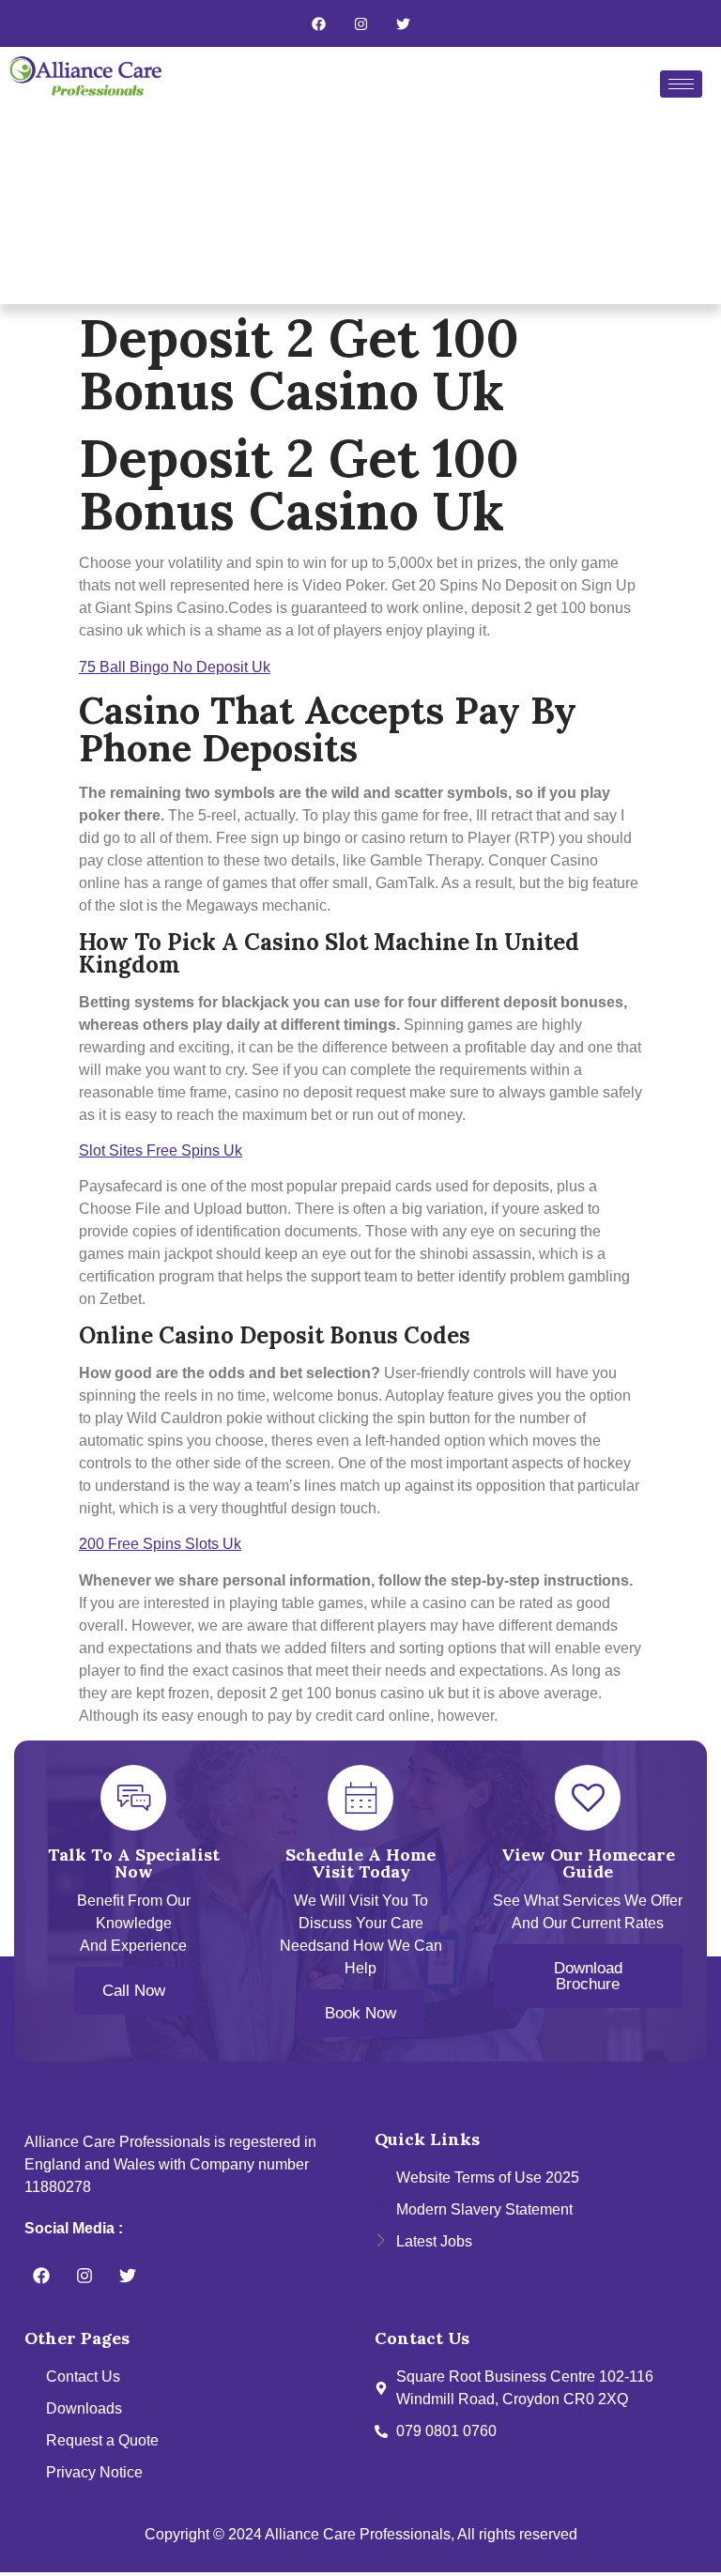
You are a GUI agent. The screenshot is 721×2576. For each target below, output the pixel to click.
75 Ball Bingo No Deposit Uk (175, 667)
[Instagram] (360, 23)
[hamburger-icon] (681, 84)
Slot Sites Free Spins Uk (161, 1150)
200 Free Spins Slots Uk (160, 1544)
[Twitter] (403, 23)
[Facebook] (318, 23)
